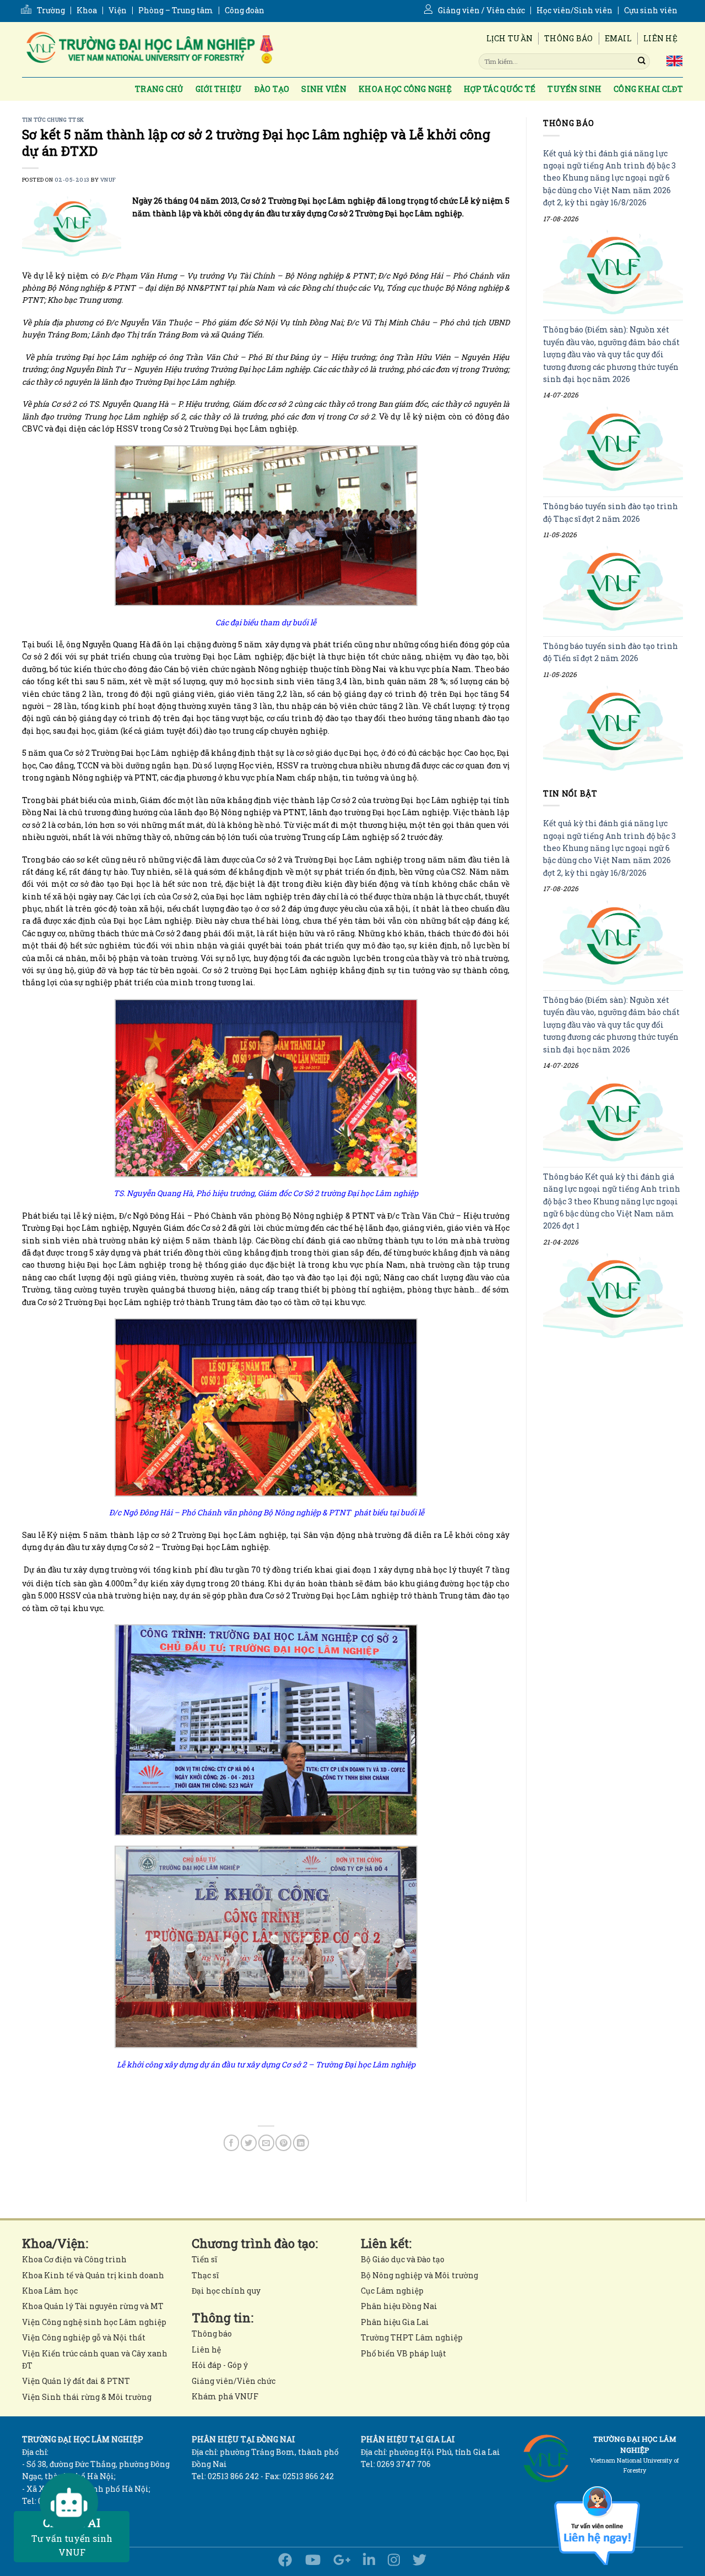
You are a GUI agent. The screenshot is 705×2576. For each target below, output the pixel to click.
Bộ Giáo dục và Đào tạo (403, 2259)
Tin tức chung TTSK (53, 120)
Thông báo (569, 38)
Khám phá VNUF (225, 2396)
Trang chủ (159, 89)
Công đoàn (245, 10)
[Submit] (642, 61)
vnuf (108, 180)
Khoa (87, 10)
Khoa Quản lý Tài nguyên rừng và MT (93, 2306)
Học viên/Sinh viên (574, 10)
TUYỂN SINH (574, 89)
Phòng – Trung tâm (176, 10)
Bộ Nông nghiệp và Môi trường (419, 2275)
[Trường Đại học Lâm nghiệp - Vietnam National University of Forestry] (149, 50)
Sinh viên (324, 89)
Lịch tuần (510, 38)
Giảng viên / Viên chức (481, 10)
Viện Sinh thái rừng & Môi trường (87, 2397)
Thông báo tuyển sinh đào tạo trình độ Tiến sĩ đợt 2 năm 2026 (611, 652)
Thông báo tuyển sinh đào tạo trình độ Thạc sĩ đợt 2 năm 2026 (611, 513)
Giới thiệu (219, 89)
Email (618, 38)
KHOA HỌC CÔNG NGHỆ (405, 89)
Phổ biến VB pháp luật (403, 2353)
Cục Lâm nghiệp (392, 2291)
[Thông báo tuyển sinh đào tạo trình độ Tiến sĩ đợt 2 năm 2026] (613, 728)
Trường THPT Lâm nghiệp (412, 2337)
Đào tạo (272, 89)
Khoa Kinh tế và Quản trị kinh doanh (93, 2275)
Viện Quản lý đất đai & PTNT (76, 2381)
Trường (51, 10)
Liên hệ (660, 38)
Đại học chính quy (226, 2291)
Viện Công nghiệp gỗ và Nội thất (84, 2337)
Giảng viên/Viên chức (234, 2381)
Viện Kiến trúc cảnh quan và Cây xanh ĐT (95, 2359)
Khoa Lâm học (50, 2291)
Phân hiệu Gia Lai (395, 2322)
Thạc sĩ (205, 2275)
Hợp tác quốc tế (500, 89)
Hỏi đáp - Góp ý (220, 2365)
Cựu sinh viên (651, 10)
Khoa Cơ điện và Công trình (74, 2259)
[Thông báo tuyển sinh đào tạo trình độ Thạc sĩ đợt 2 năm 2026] (613, 589)
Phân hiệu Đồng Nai (399, 2306)
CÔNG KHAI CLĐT (648, 89)
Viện (118, 10)
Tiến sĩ (204, 2259)
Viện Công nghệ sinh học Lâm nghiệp (94, 2322)
